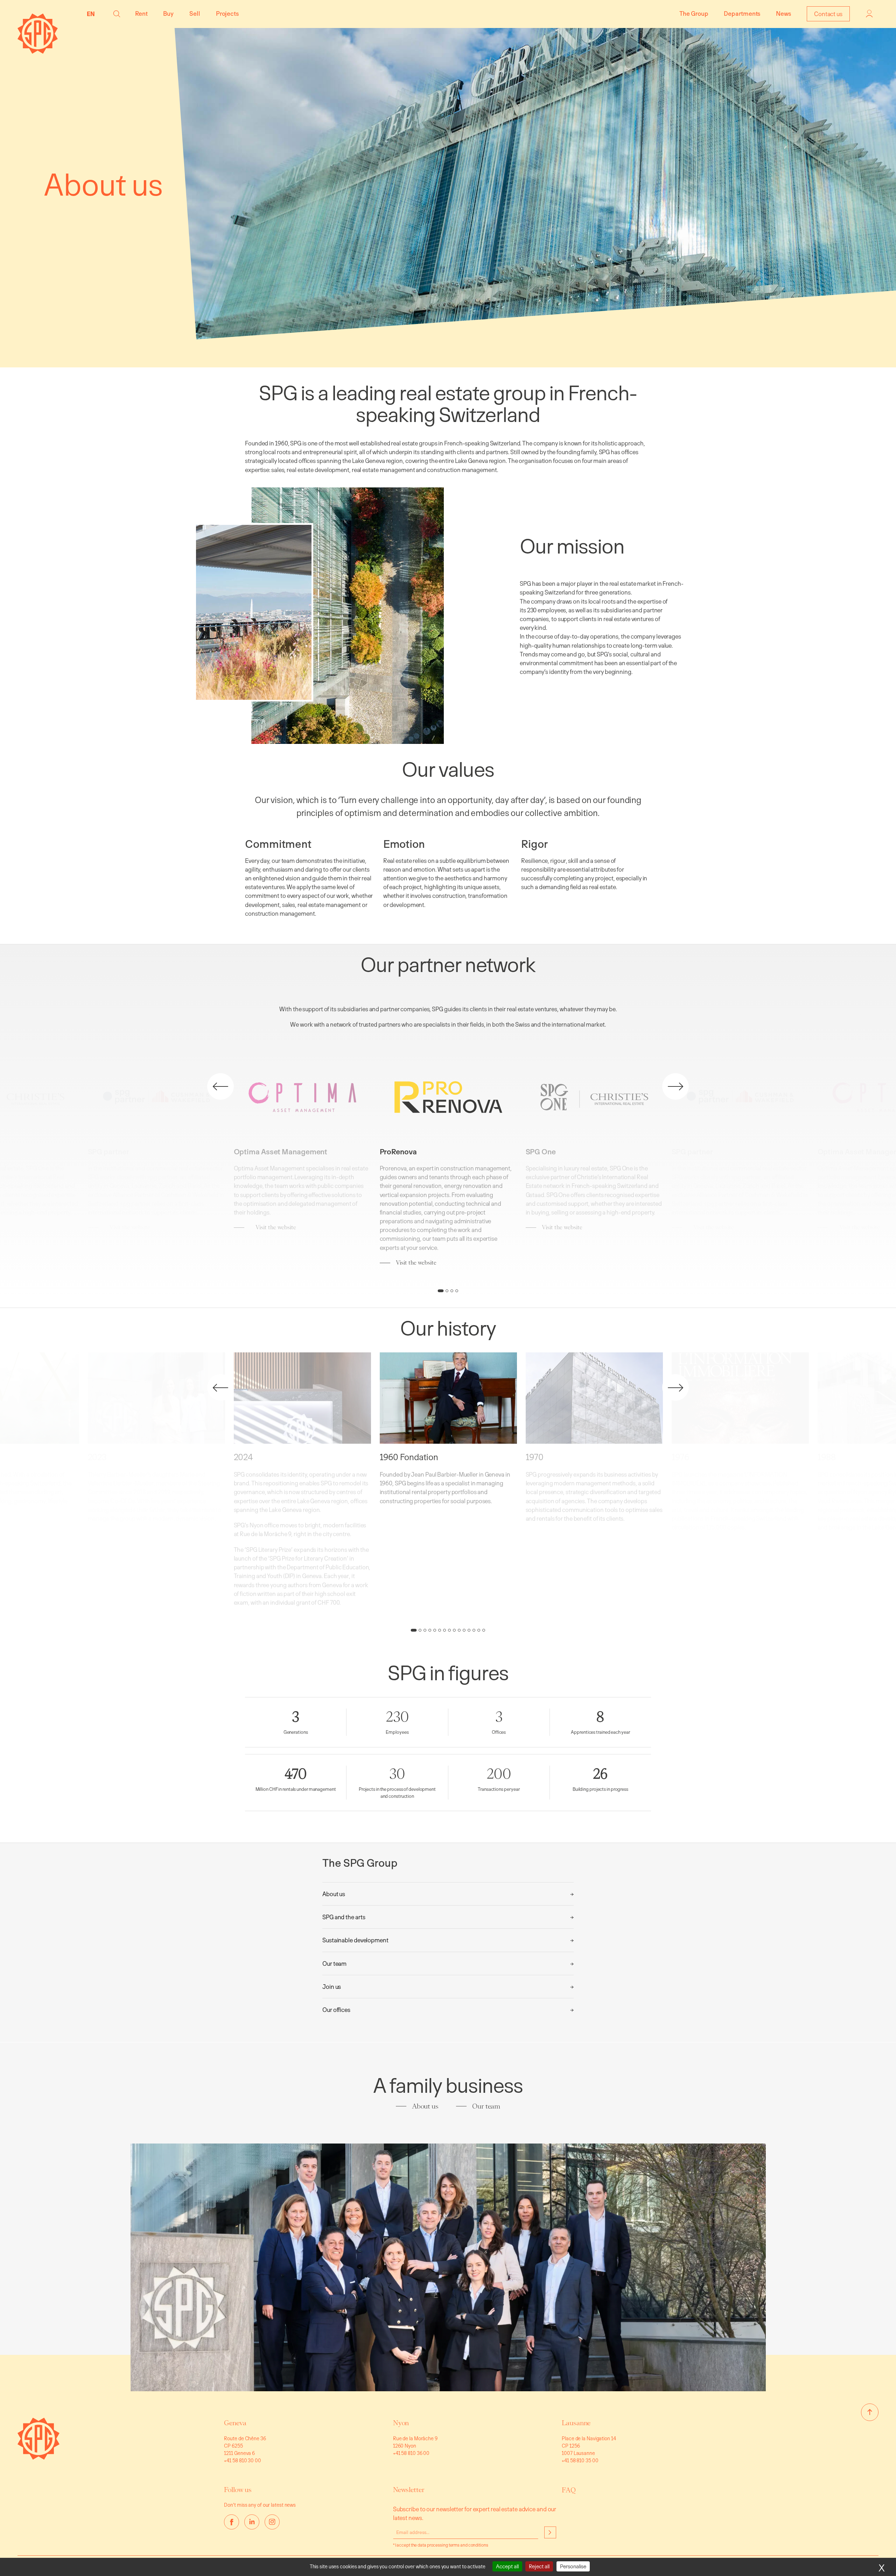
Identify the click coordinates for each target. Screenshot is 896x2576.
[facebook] (232, 2522)
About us (334, 1894)
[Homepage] (38, 52)
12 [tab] (469, 1631)
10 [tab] (459, 1631)
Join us (332, 1987)
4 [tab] (457, 1291)
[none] (93, 14)
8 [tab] (449, 1631)
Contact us (828, 14)
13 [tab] (474, 1631)
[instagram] (272, 2522)
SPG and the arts (344, 1917)
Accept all (507, 2566)
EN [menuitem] (91, 14)
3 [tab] (452, 1291)
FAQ (569, 2490)
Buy (168, 13)
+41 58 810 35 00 (580, 2460)
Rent (141, 13)
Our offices (336, 2010)
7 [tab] (444, 1631)
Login (869, 14)
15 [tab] (484, 1631)
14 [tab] (479, 1631)
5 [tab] (435, 1631)
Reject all (539, 2566)
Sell (195, 13)
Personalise (573, 2566)
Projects (227, 13)
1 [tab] (441, 1291)
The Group (694, 13)
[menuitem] (93, 14)
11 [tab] (464, 1631)
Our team (334, 1963)
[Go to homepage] (38, 2458)
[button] (117, 14)
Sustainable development (355, 1940)
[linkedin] (252, 2522)
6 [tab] (440, 1631)
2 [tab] (447, 1291)
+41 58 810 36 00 (411, 2453)
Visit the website (130, 1227)
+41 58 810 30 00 (242, 2460)
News (783, 13)
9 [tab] (454, 1631)
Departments (742, 13)
